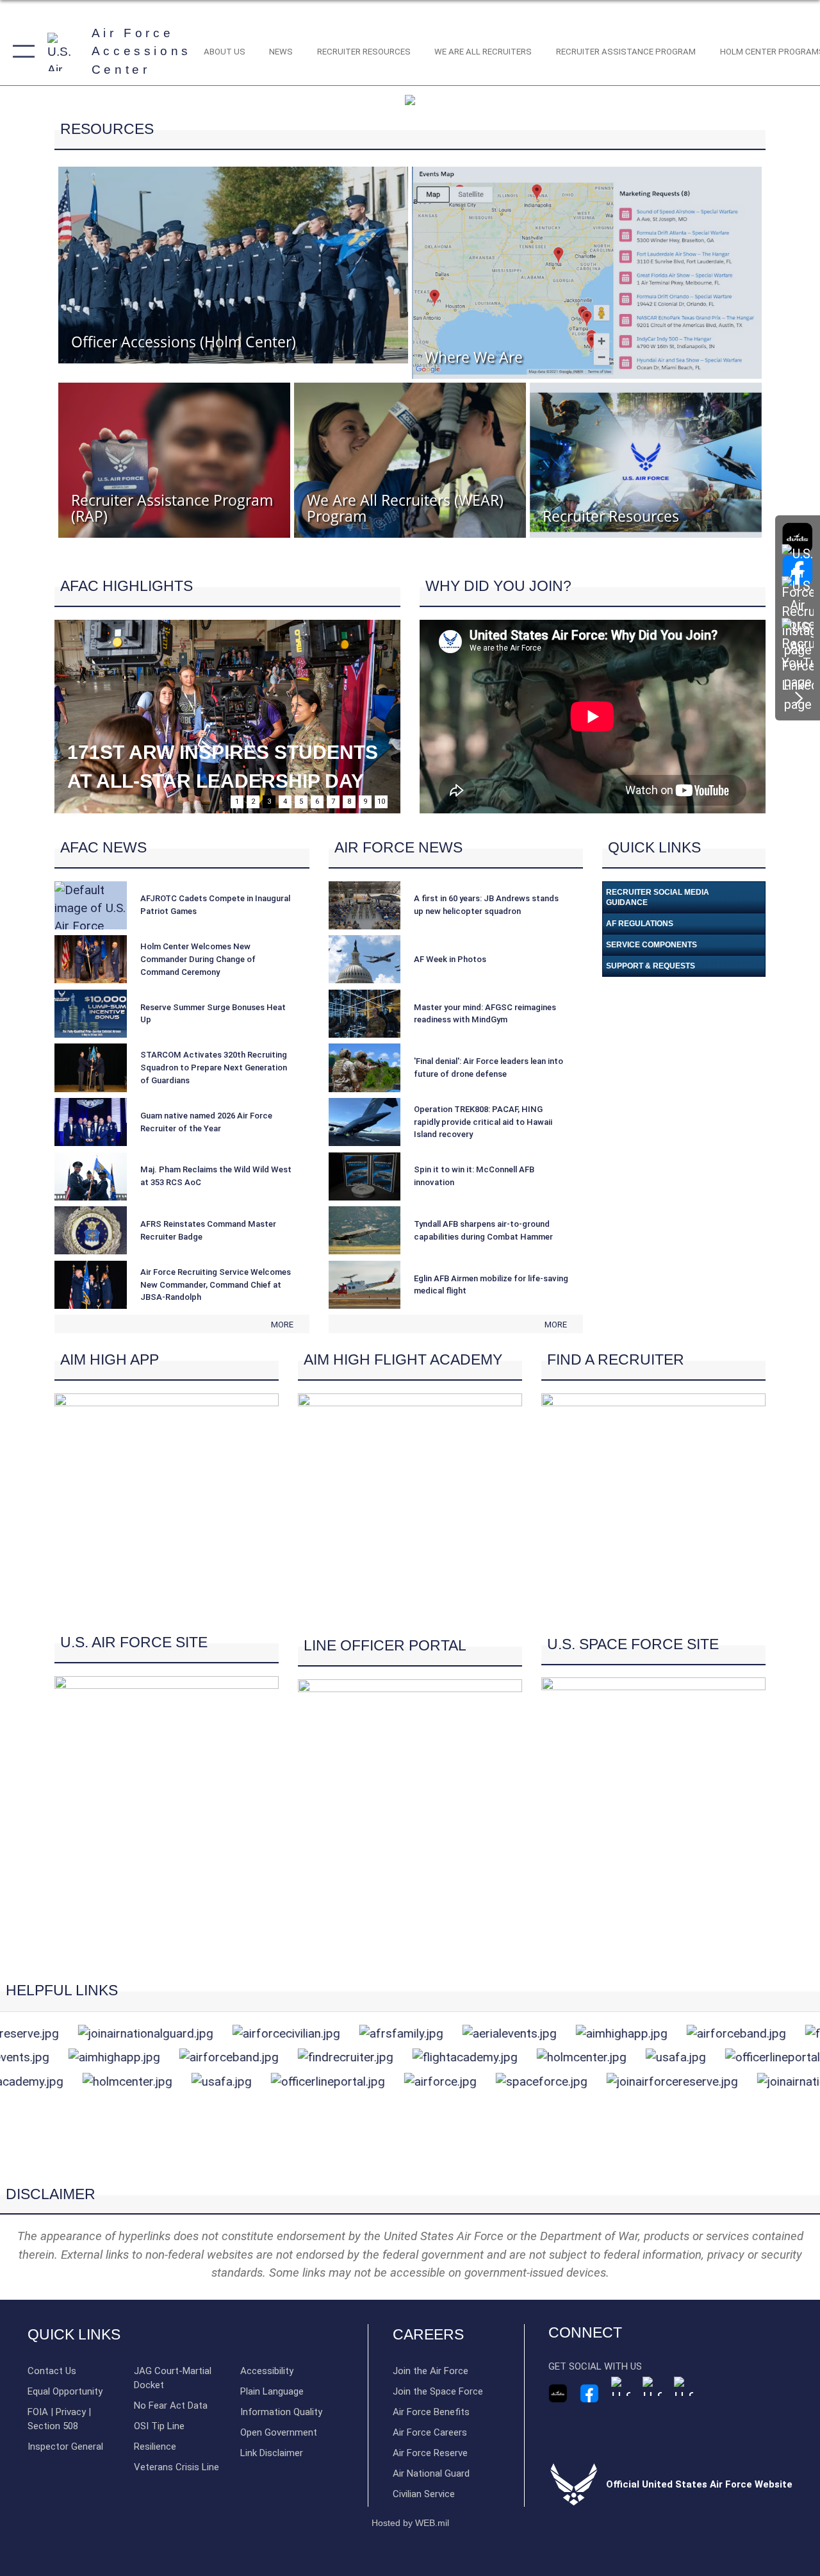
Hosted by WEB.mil (410, 2523)
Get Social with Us (595, 2366)
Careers (428, 2335)
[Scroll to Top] (410, 2165)
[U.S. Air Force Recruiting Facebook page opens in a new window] (589, 2393)
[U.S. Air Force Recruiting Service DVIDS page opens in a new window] (798, 538)
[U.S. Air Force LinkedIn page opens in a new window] (798, 666)
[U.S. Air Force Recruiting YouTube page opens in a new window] (652, 2386)
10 (381, 802)
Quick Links (74, 2335)
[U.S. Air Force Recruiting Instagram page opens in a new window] (621, 2386)
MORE (282, 1325)
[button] (21, 52)
